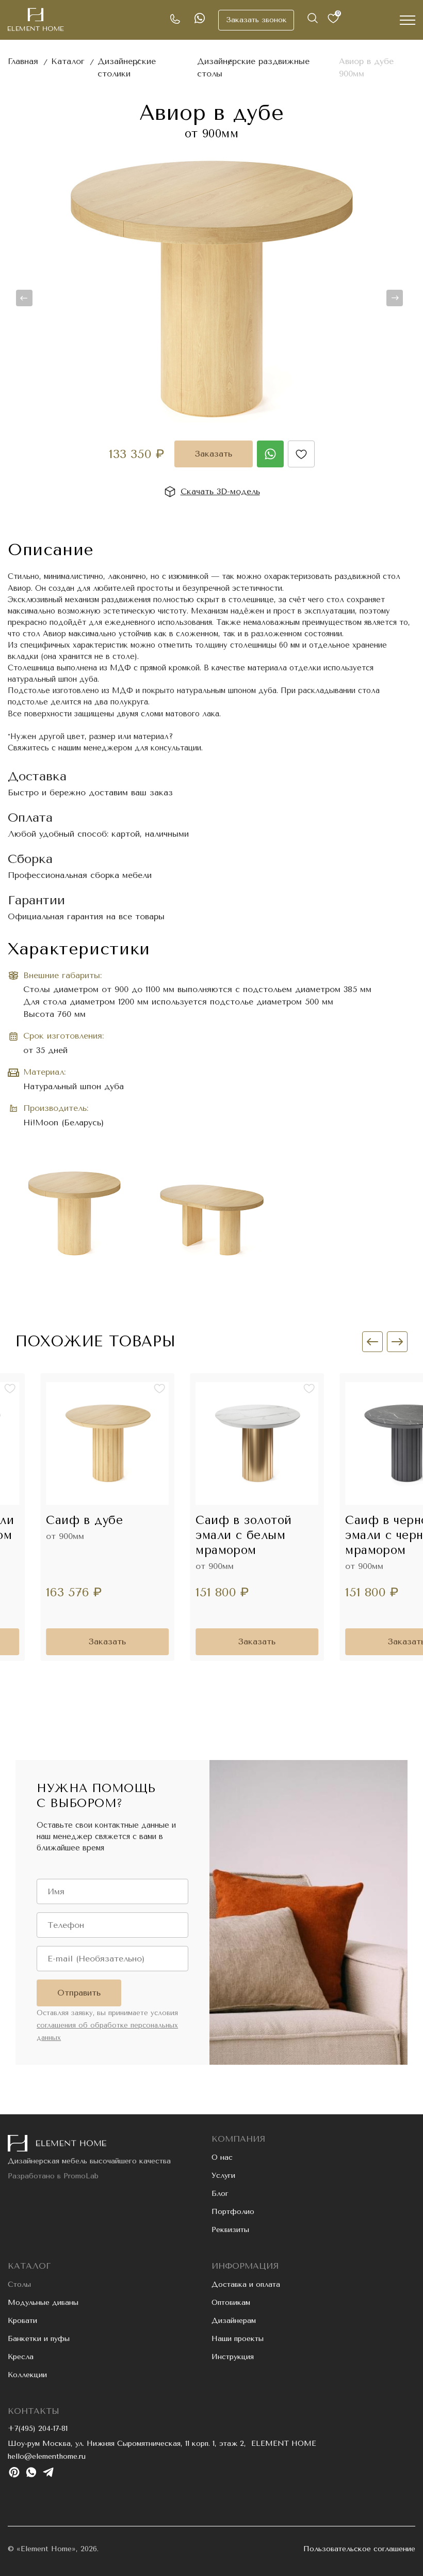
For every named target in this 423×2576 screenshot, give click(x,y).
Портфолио (233, 2212)
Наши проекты (238, 2339)
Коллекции (27, 2375)
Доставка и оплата (246, 2284)
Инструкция (233, 2357)
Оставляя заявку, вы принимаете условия (107, 2025)
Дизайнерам (234, 2321)
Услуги (223, 2176)
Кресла (21, 2357)
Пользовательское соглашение (359, 2549)
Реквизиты (230, 2230)
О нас (222, 2157)
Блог (220, 2194)
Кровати (22, 2321)
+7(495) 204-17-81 (38, 2429)
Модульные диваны (43, 2303)
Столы (19, 2284)
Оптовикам (231, 2303)
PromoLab (81, 2176)
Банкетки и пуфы (39, 2339)
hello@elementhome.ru (47, 2456)
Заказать (214, 454)
